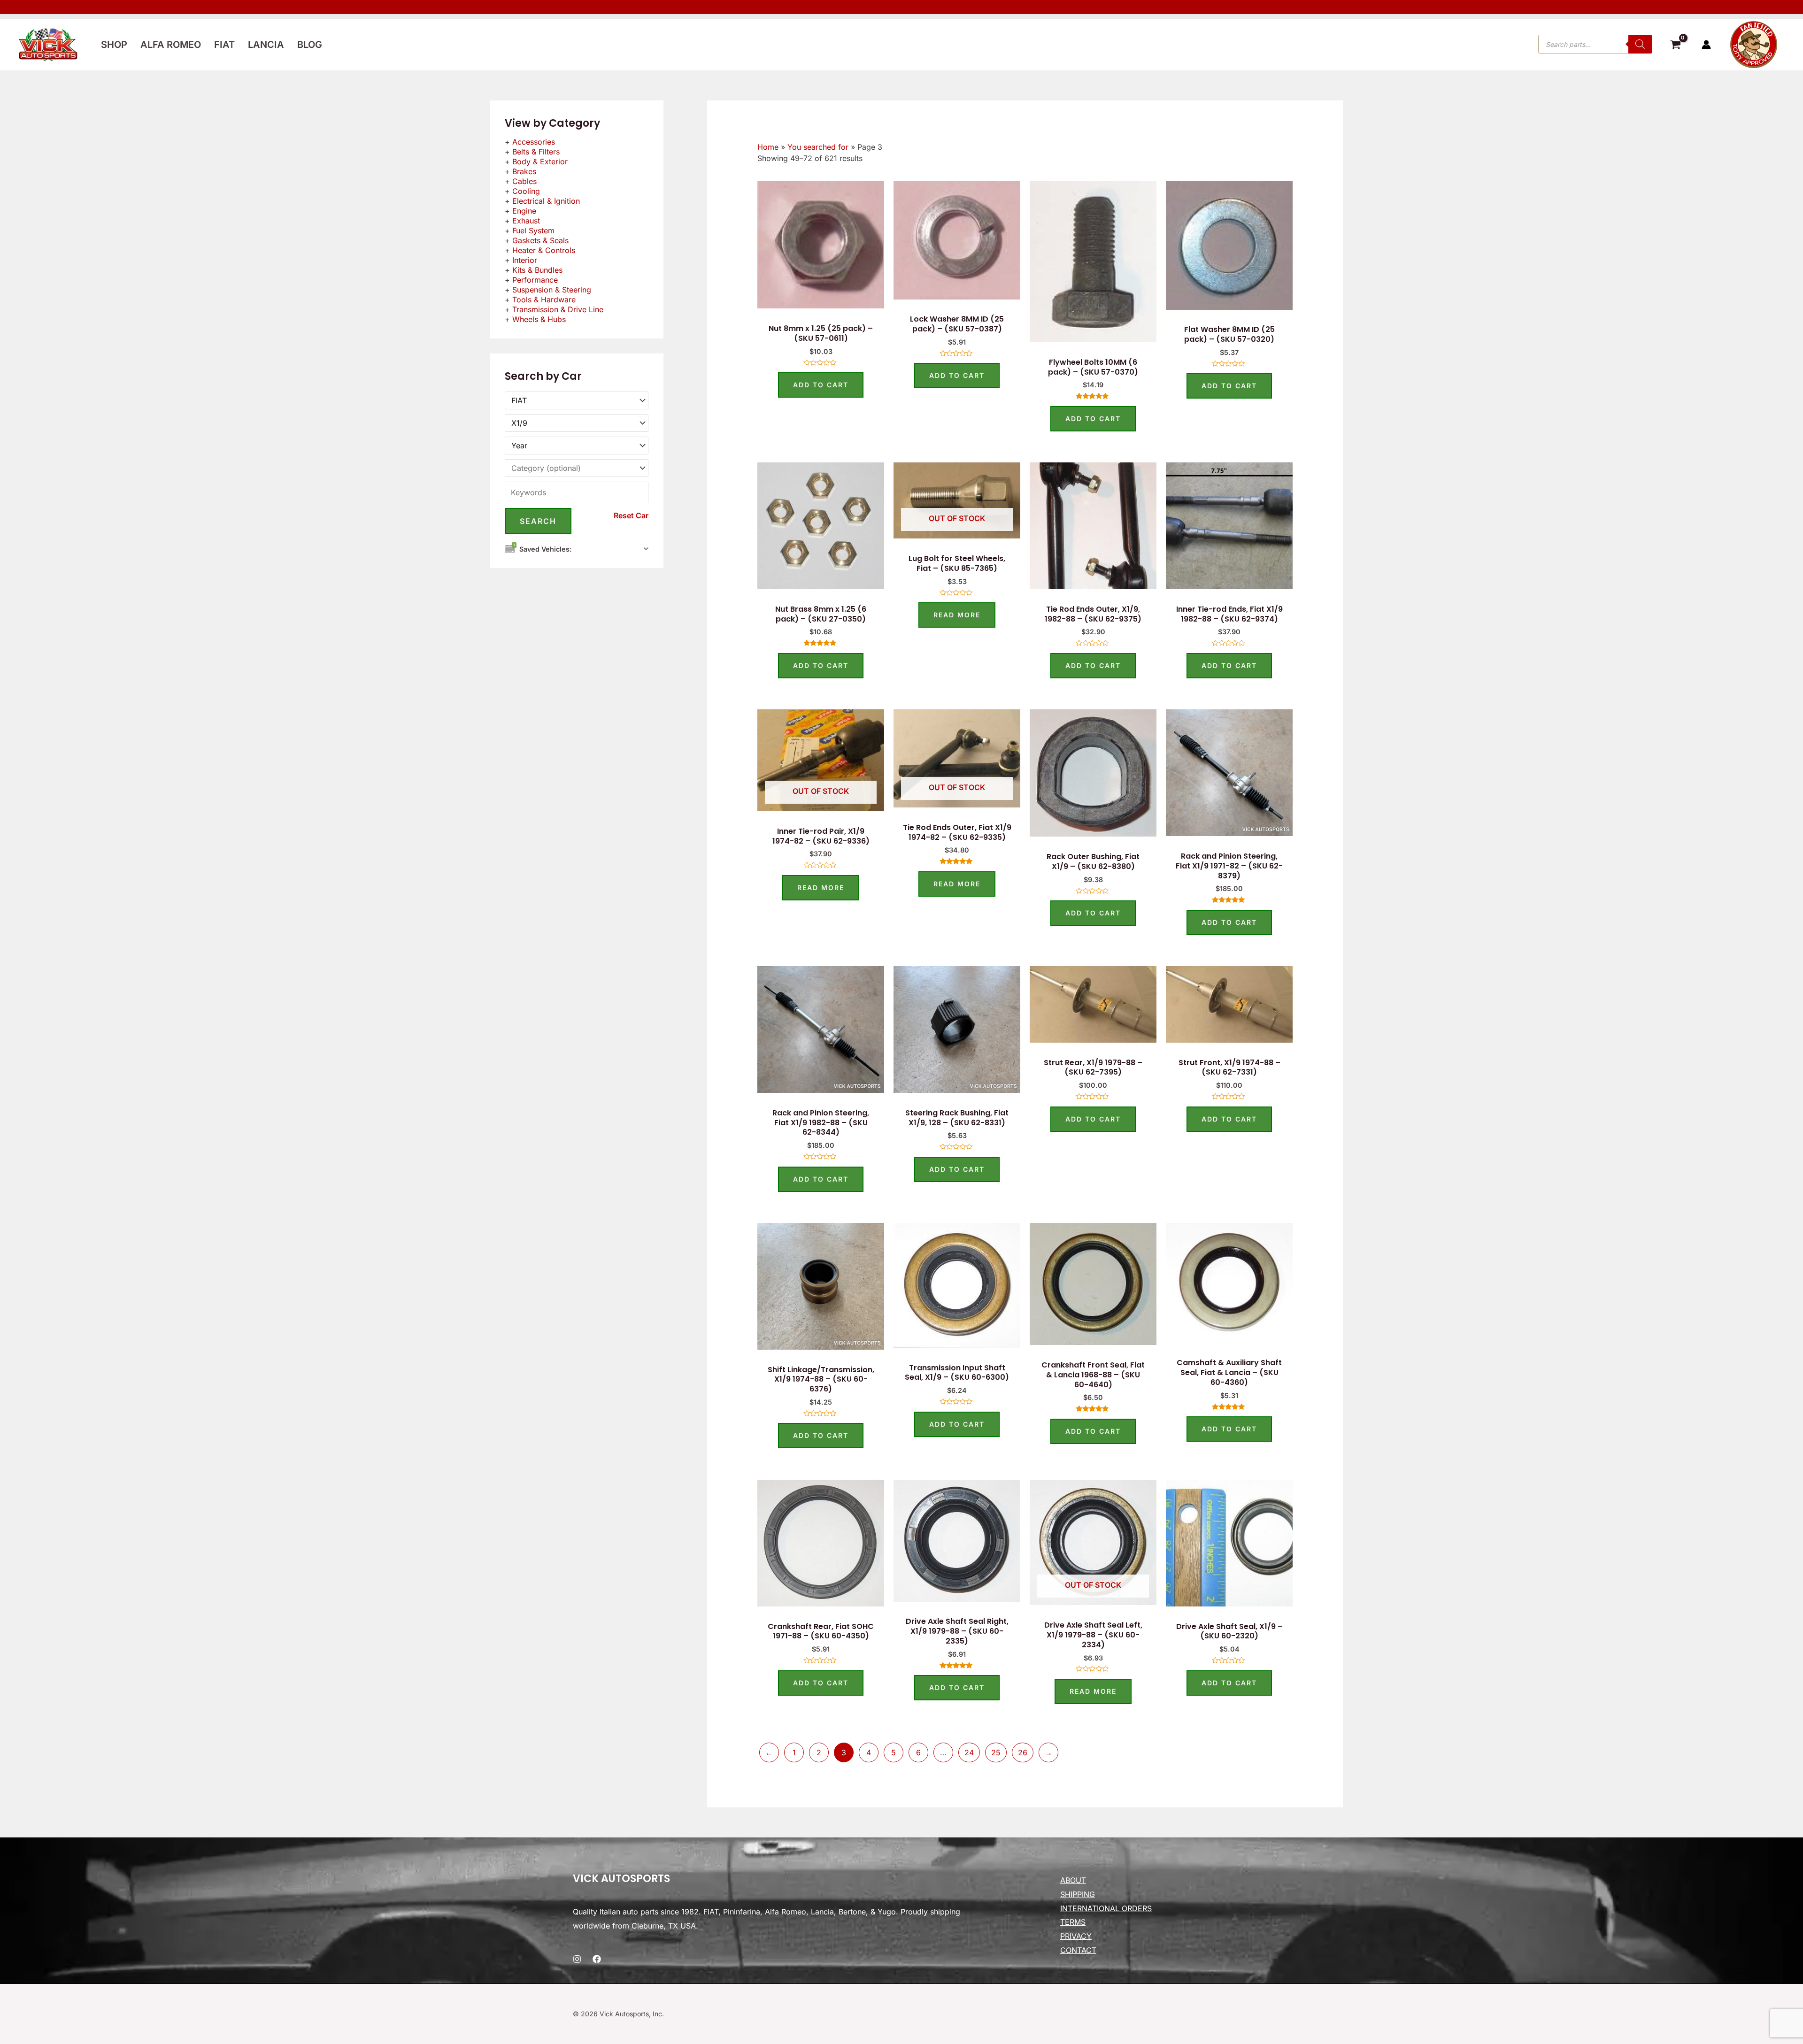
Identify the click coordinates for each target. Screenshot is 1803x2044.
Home (768, 147)
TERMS (1073, 1922)
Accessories (534, 142)
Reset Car (631, 515)
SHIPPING (1078, 1894)
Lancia (266, 45)
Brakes (524, 171)
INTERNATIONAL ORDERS (1106, 1908)
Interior (525, 260)
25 (996, 1752)
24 (969, 1752)
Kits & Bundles (537, 270)
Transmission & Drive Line (558, 309)
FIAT (224, 45)
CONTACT (1078, 1950)
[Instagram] (577, 1959)
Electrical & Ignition (546, 201)
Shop (114, 45)
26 (1023, 1752)
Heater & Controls (544, 250)
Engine (524, 211)
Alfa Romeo (171, 45)
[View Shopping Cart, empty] (1675, 46)
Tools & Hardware (544, 300)
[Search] (1640, 44)
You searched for (818, 147)
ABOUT (1073, 1880)
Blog (310, 45)
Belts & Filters (536, 152)
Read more (957, 615)
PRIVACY (1076, 1936)
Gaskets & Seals (540, 240)
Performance (535, 280)
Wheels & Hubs (539, 319)
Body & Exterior (540, 161)
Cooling (526, 191)
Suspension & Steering (552, 290)
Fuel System (533, 231)
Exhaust (526, 221)
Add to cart (821, 385)
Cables (524, 181)
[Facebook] (597, 1959)
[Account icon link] (1706, 45)
